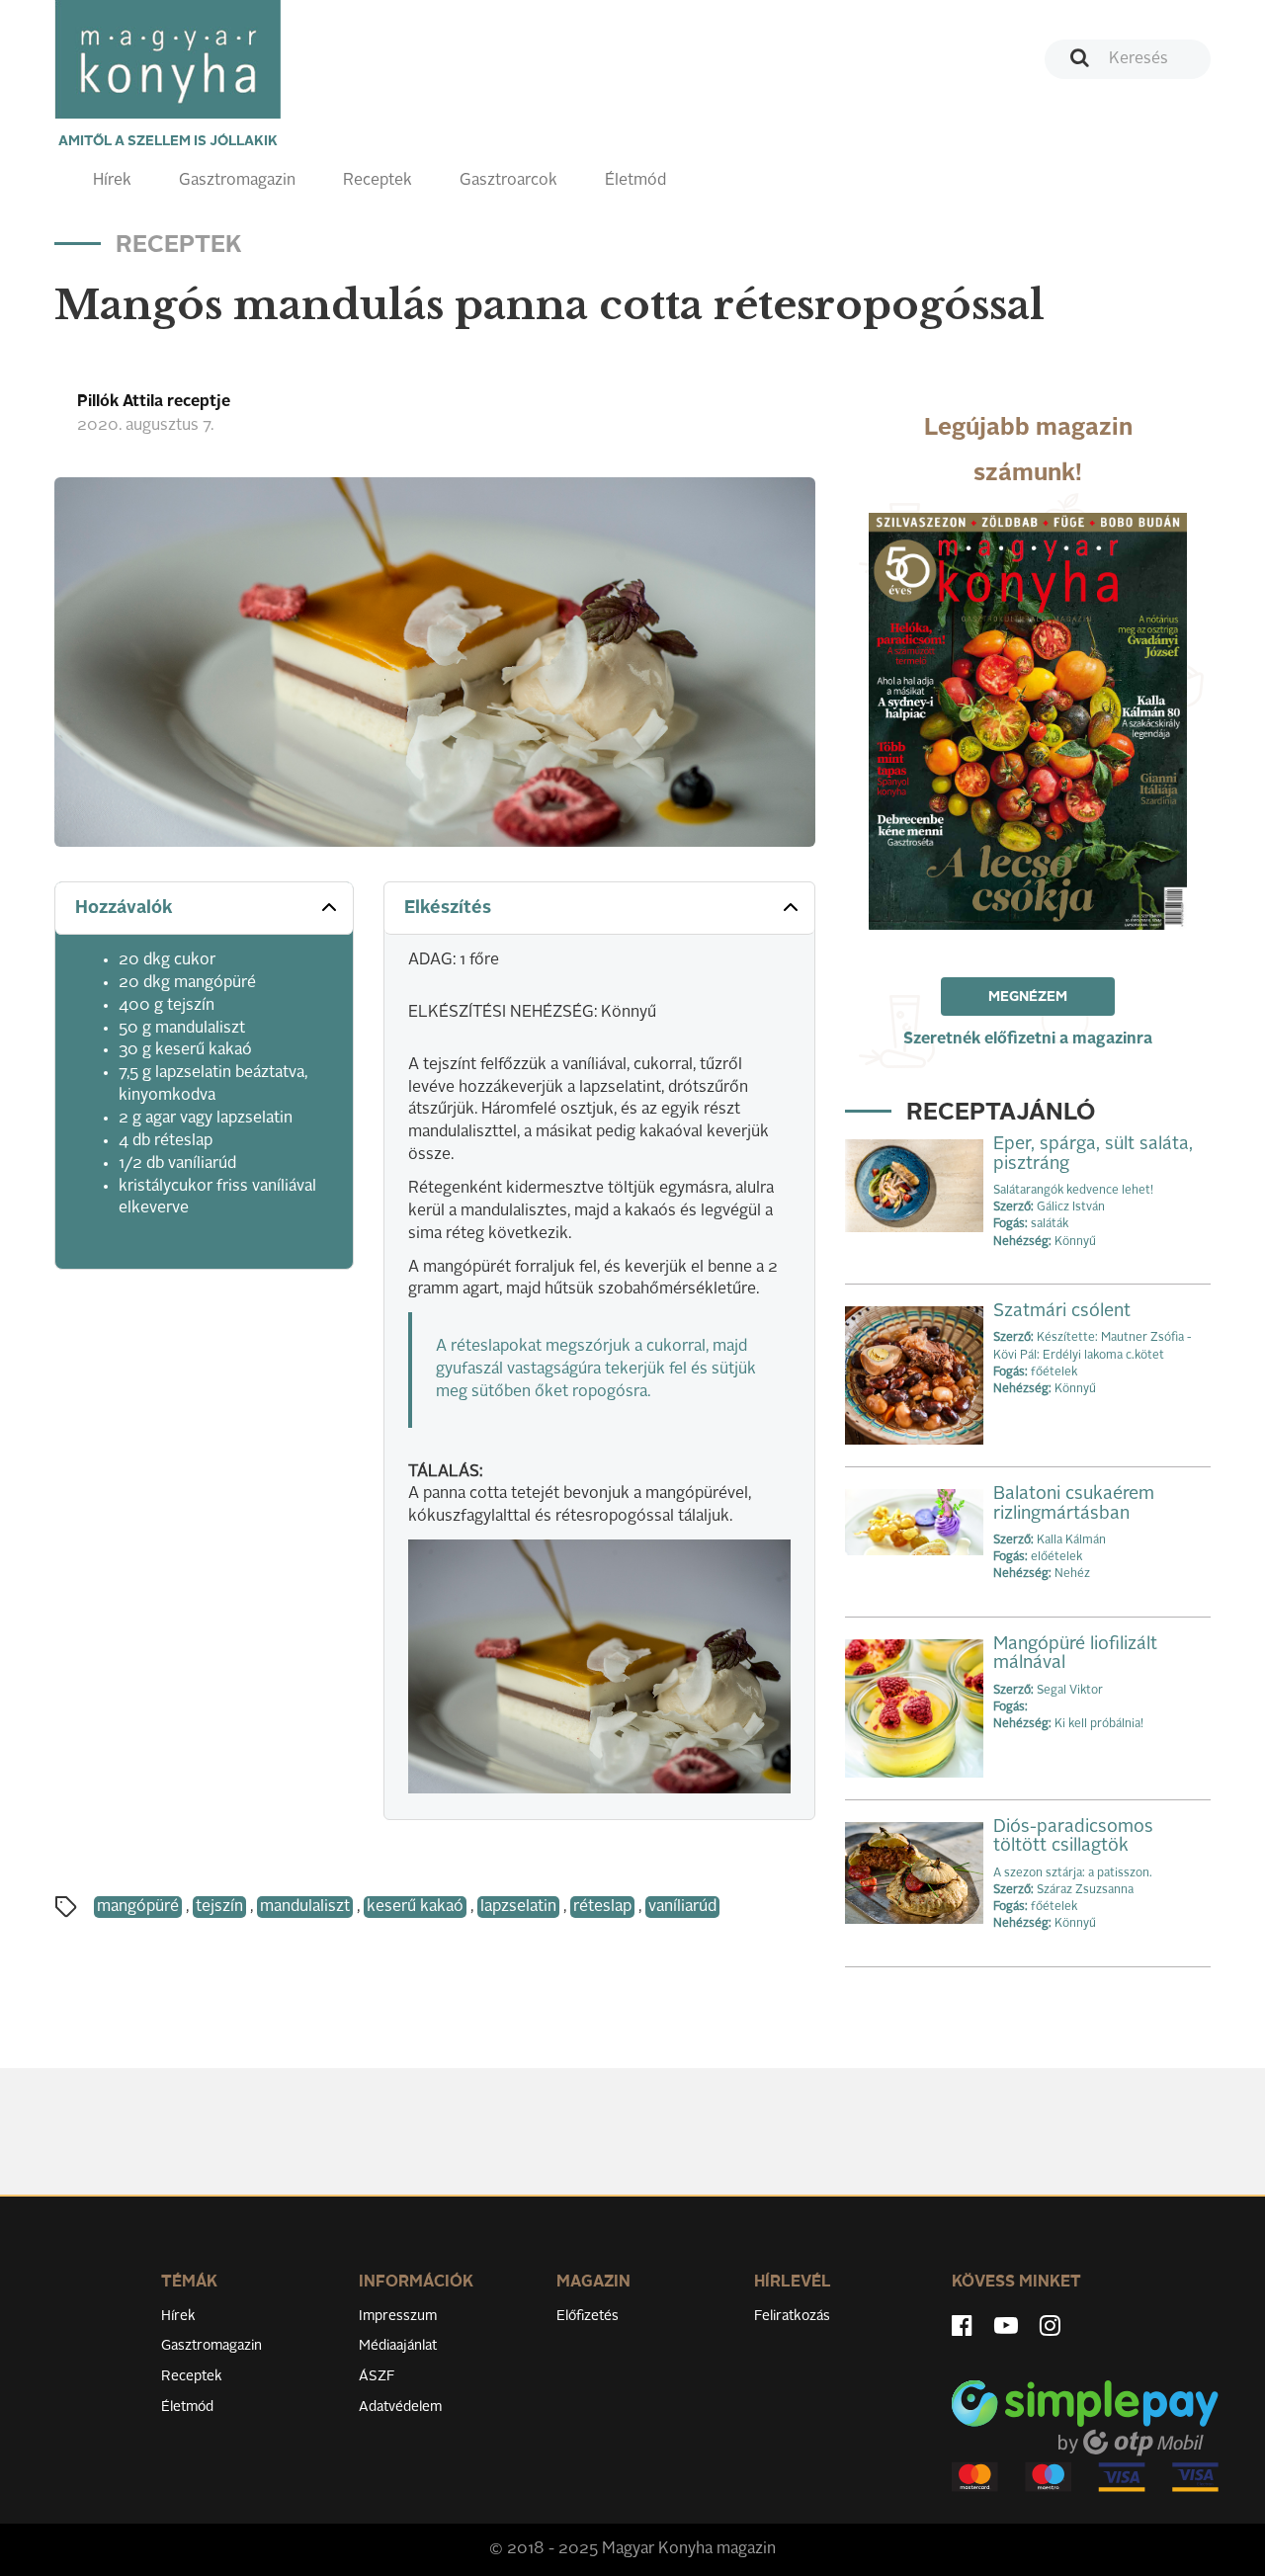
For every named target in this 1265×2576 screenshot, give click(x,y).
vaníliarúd (682, 1907)
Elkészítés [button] (448, 908)
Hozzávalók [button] (124, 908)
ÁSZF (377, 2376)
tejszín (219, 1907)
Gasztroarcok (508, 181)
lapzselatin (518, 1907)
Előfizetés (588, 2316)
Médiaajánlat (398, 2346)
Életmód (635, 181)
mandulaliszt (305, 1907)
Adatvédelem (400, 2407)
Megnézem (1028, 997)
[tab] (204, 909)
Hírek (112, 181)
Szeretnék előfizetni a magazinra (1028, 1039)
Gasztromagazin (237, 181)
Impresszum (398, 2316)
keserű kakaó (415, 1907)
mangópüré (138, 1907)
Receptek (378, 181)
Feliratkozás (792, 2316)
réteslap (602, 1907)
